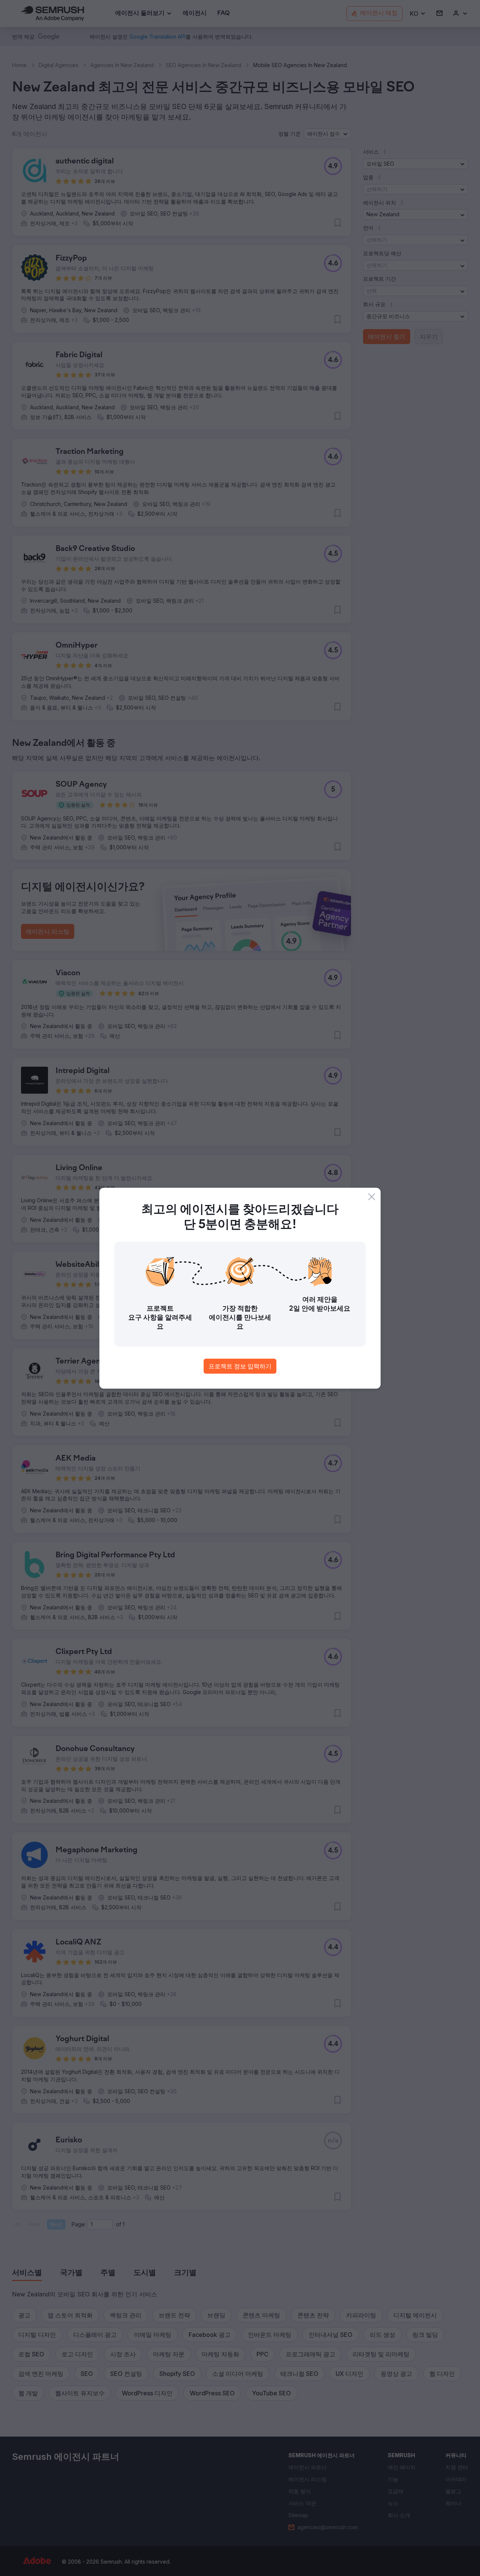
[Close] (372, 1197)
